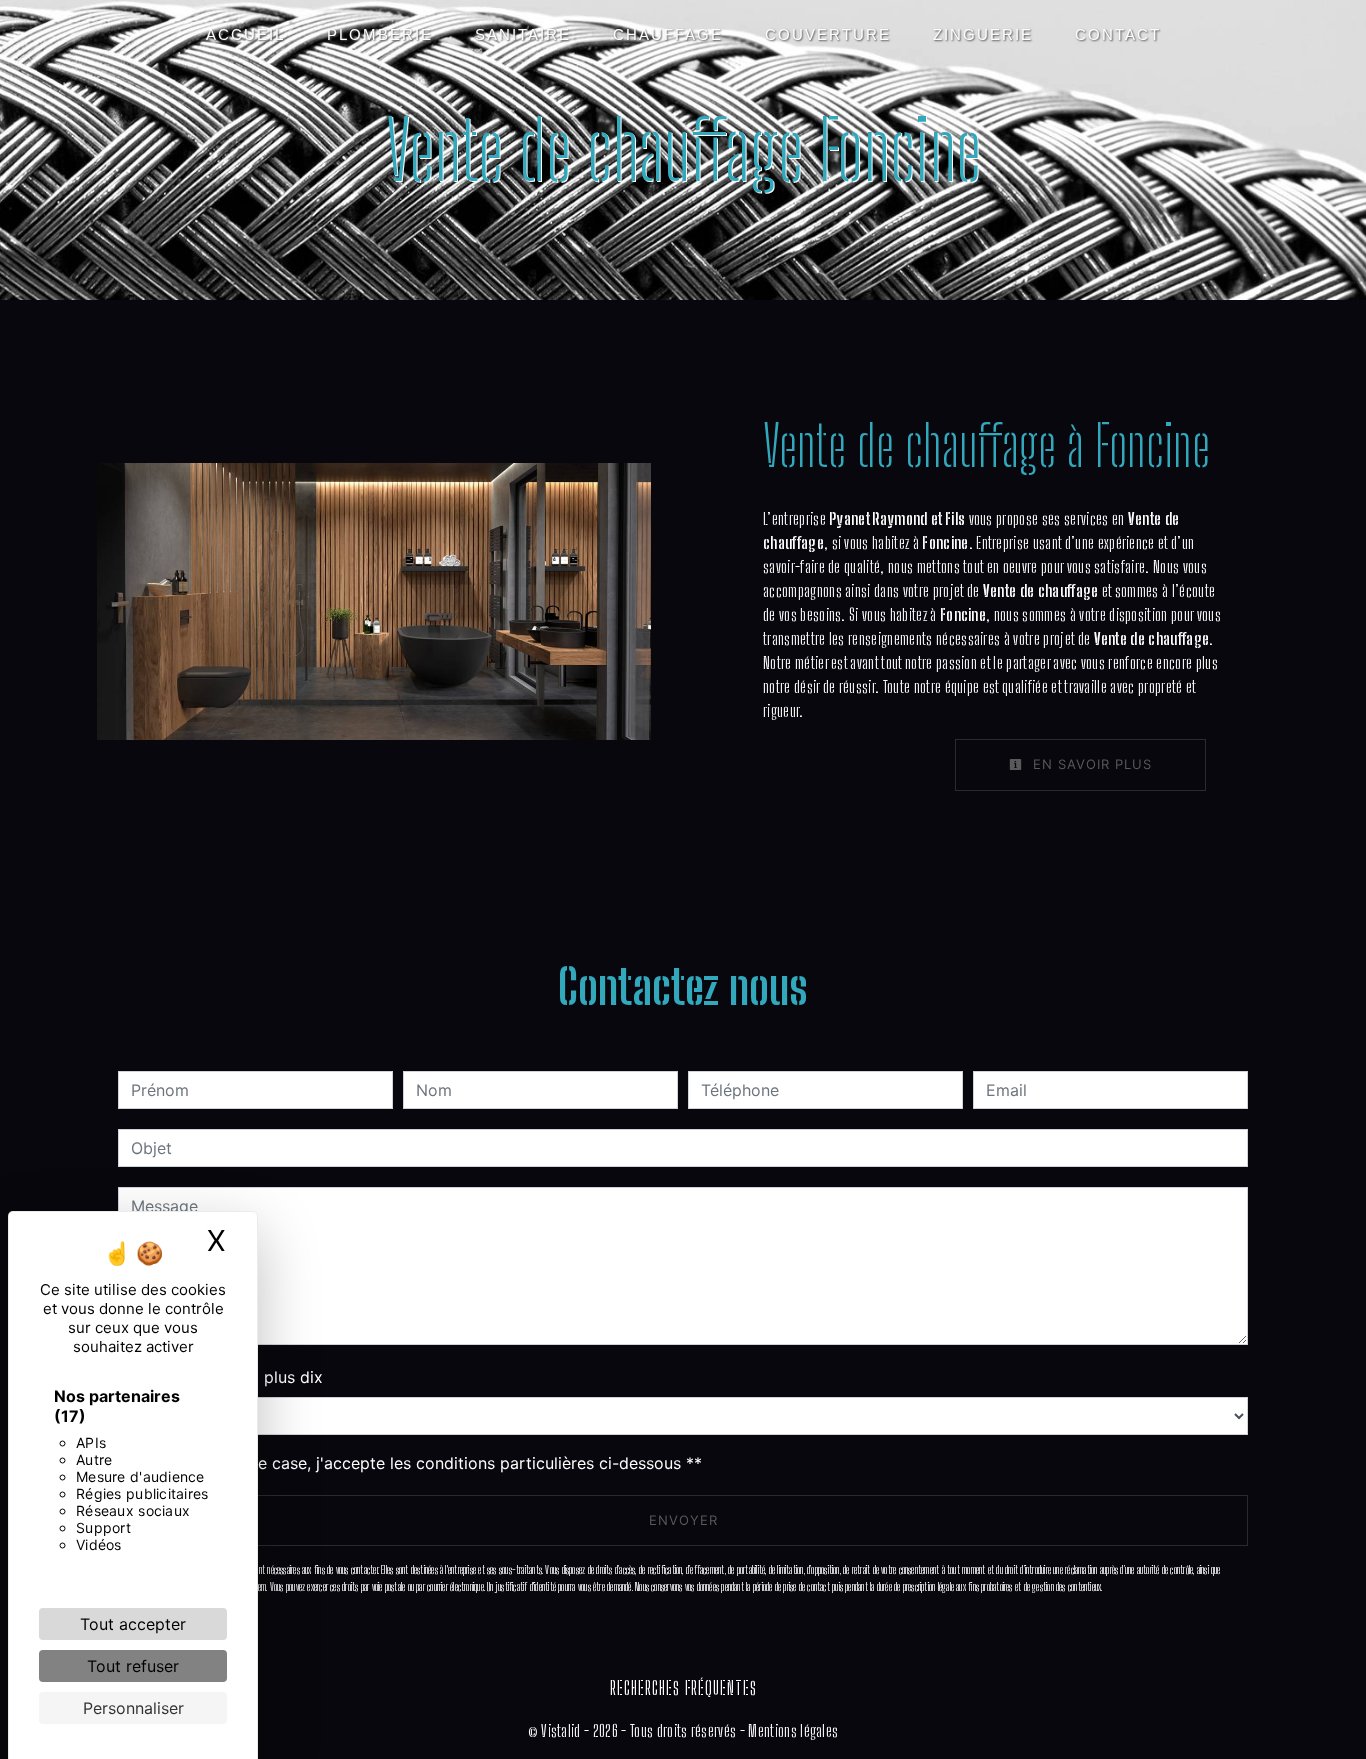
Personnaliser (133, 1708)
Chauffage (668, 34)
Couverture (828, 34)
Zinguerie (983, 34)
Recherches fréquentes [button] (683, 1688)
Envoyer (683, 1520)
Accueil (245, 34)
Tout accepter (133, 1624)
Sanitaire (523, 34)
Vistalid (561, 1730)
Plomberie (380, 34)
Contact (1118, 34)
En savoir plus (1090, 764)
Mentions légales (791, 1730)
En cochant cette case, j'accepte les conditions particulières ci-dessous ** (420, 1463)
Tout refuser (133, 1666)
